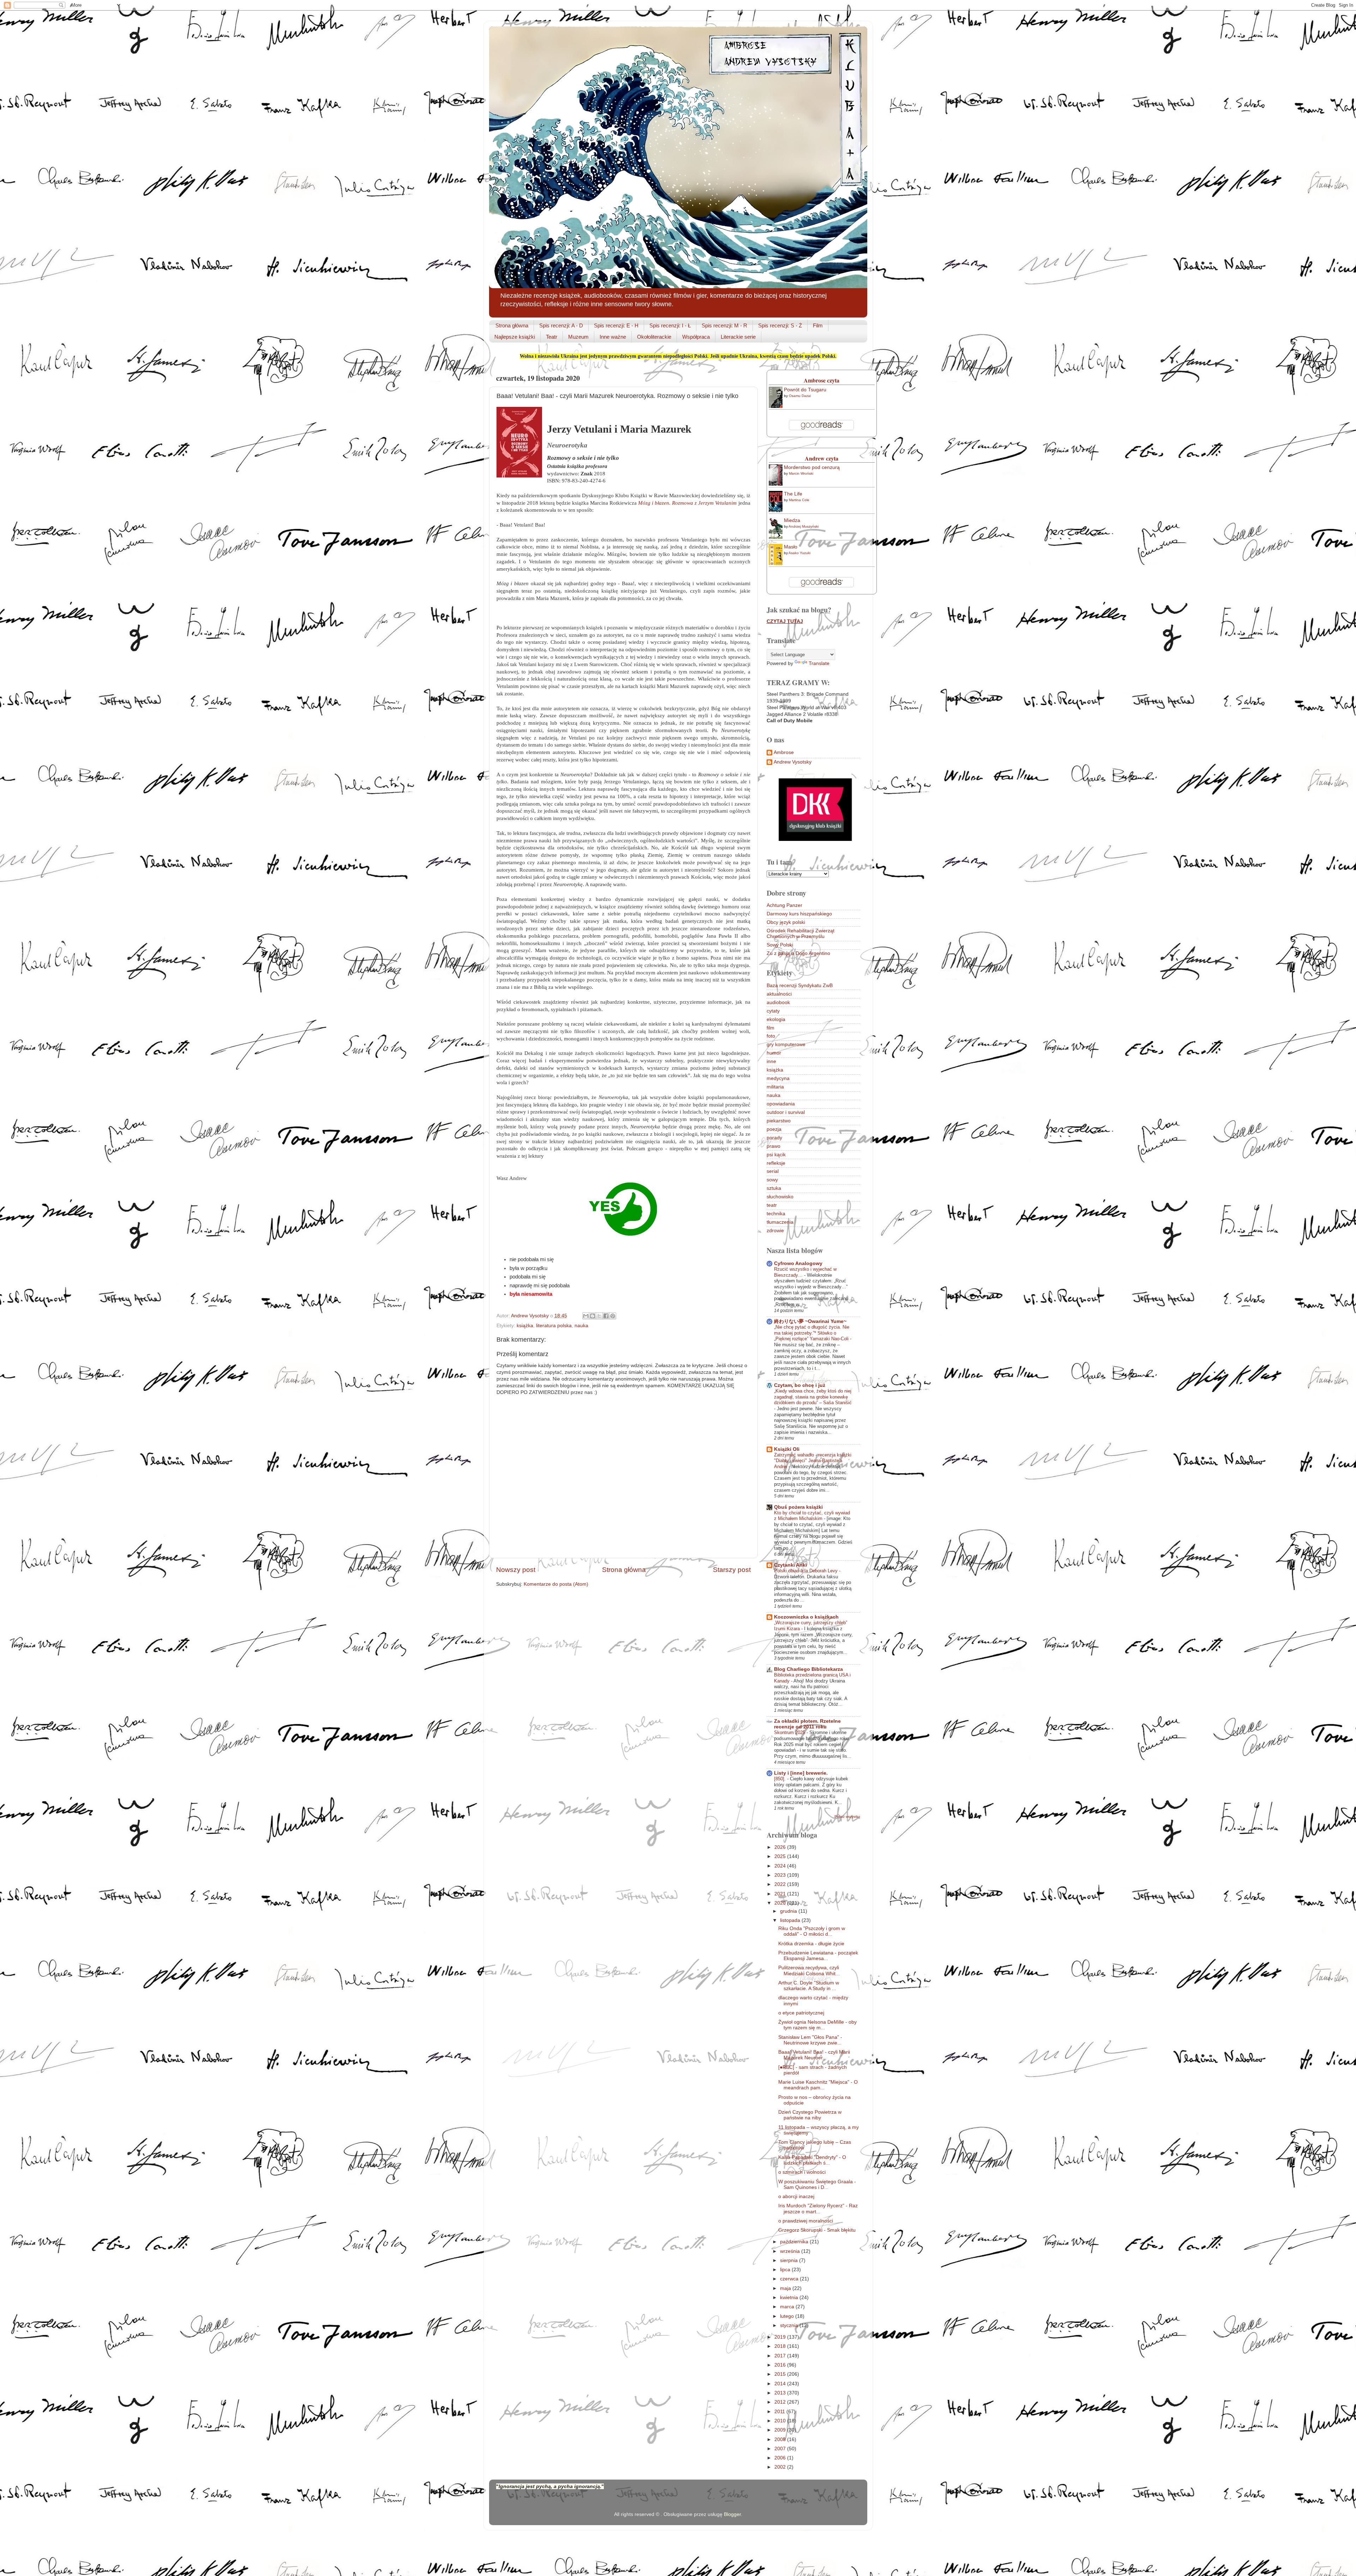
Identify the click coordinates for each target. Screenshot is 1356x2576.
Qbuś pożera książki (798, 1507)
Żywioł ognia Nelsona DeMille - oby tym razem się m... (817, 2025)
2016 (781, 2365)
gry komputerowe (786, 1044)
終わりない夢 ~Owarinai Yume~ (810, 1321)
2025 (781, 1856)
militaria (775, 1087)
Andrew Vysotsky (793, 762)
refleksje (776, 1163)
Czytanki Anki (790, 1565)
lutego (788, 2316)
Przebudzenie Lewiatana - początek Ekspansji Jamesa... (818, 1956)
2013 (781, 2393)
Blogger (732, 2514)
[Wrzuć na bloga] (593, 1316)
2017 (781, 2356)
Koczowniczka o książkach (806, 1617)
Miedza (792, 520)
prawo (774, 1146)
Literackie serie (738, 337)
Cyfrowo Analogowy (798, 1263)
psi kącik (776, 1155)
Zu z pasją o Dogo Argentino (798, 953)
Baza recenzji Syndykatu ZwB (800, 986)
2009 (781, 2430)
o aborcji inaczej (796, 2197)
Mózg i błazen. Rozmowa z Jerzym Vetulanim (687, 503)
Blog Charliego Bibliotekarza (808, 1669)
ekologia (776, 1019)
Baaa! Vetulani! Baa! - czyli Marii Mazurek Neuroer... (814, 2055)
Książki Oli (787, 1449)
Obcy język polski (786, 922)
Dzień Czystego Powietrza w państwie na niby (810, 2115)
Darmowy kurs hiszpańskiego (799, 914)
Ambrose (784, 752)
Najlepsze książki (515, 337)
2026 (781, 1847)
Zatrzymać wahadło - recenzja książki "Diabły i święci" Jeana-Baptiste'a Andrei (813, 1461)
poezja (774, 1129)
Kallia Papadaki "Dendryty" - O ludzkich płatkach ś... (812, 2160)
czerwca (790, 2279)
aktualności (779, 994)
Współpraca (696, 337)
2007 (781, 2449)
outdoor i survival (786, 1112)
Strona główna (512, 325)
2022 (781, 1884)
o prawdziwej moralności (806, 2221)
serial (773, 1171)
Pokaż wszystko (847, 1817)
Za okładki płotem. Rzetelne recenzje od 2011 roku (807, 1724)
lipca (786, 2270)
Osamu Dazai (800, 396)
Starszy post (732, 1570)
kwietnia (790, 2298)
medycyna (778, 1078)
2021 (781, 1894)
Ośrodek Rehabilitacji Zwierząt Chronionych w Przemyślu (801, 934)
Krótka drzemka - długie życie (811, 1944)
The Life (793, 494)
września (791, 2251)
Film (818, 325)
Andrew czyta (822, 458)
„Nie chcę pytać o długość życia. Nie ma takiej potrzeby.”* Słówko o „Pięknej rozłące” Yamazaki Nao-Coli (812, 1333)
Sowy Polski (780, 945)
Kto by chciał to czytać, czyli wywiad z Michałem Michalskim (812, 1516)
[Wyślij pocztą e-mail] (586, 1316)
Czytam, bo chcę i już (800, 1385)
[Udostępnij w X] (599, 1316)
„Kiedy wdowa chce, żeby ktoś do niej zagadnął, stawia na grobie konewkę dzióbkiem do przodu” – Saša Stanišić (813, 1397)
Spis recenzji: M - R (724, 325)
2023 (781, 1875)
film (771, 1028)
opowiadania (781, 1104)
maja (786, 2288)
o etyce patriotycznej (801, 2013)
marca (788, 2307)
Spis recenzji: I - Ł (670, 325)
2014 (781, 2384)
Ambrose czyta (822, 380)
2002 (781, 2467)
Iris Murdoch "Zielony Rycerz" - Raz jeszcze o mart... (818, 2209)
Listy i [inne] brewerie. (801, 1773)
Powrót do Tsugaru (805, 390)
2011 (780, 2412)
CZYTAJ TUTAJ (785, 621)
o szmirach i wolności (802, 2172)
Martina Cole (799, 500)
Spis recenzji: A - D (561, 325)
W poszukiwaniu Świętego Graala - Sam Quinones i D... (817, 2185)
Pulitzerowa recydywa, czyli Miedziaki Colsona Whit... (809, 1970)
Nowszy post (516, 1570)
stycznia (790, 2325)
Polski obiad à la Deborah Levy (807, 1571)
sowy (772, 1180)
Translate (819, 663)
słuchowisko (780, 1197)
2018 (781, 2346)
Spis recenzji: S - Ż (780, 325)
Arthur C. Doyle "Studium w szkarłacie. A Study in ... (809, 1986)
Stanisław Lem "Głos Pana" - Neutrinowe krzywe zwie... (810, 2040)
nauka (581, 1326)
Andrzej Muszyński (804, 526)
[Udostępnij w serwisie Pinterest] (613, 1316)
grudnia (789, 1911)
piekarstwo (779, 1121)
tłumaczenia (780, 1222)
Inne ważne (613, 337)
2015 (781, 2374)
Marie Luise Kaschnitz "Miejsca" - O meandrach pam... (818, 2085)
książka (525, 1326)
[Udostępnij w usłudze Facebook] (606, 1316)
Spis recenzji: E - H (616, 325)
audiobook (778, 1002)
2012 (781, 2402)
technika (776, 1214)
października (795, 2242)
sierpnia (790, 2260)
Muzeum (578, 337)
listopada (791, 1920)
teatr (772, 1205)
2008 (781, 2440)
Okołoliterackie (654, 337)
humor (774, 1053)
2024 (781, 1866)
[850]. (781, 1779)
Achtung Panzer (784, 905)
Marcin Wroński (801, 473)
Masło (791, 547)
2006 (781, 2458)
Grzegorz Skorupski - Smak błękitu (817, 2230)
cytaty (773, 1011)
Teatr (552, 337)
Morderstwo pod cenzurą (812, 467)
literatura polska (554, 1326)
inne (771, 1061)
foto (771, 1036)
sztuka (774, 1188)
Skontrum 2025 (790, 1732)
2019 (781, 2337)
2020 (781, 1903)
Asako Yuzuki (799, 553)
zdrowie (775, 1231)
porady (774, 1138)
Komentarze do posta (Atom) (556, 1584)
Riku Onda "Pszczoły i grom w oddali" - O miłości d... (812, 1931)
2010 (781, 2421)
